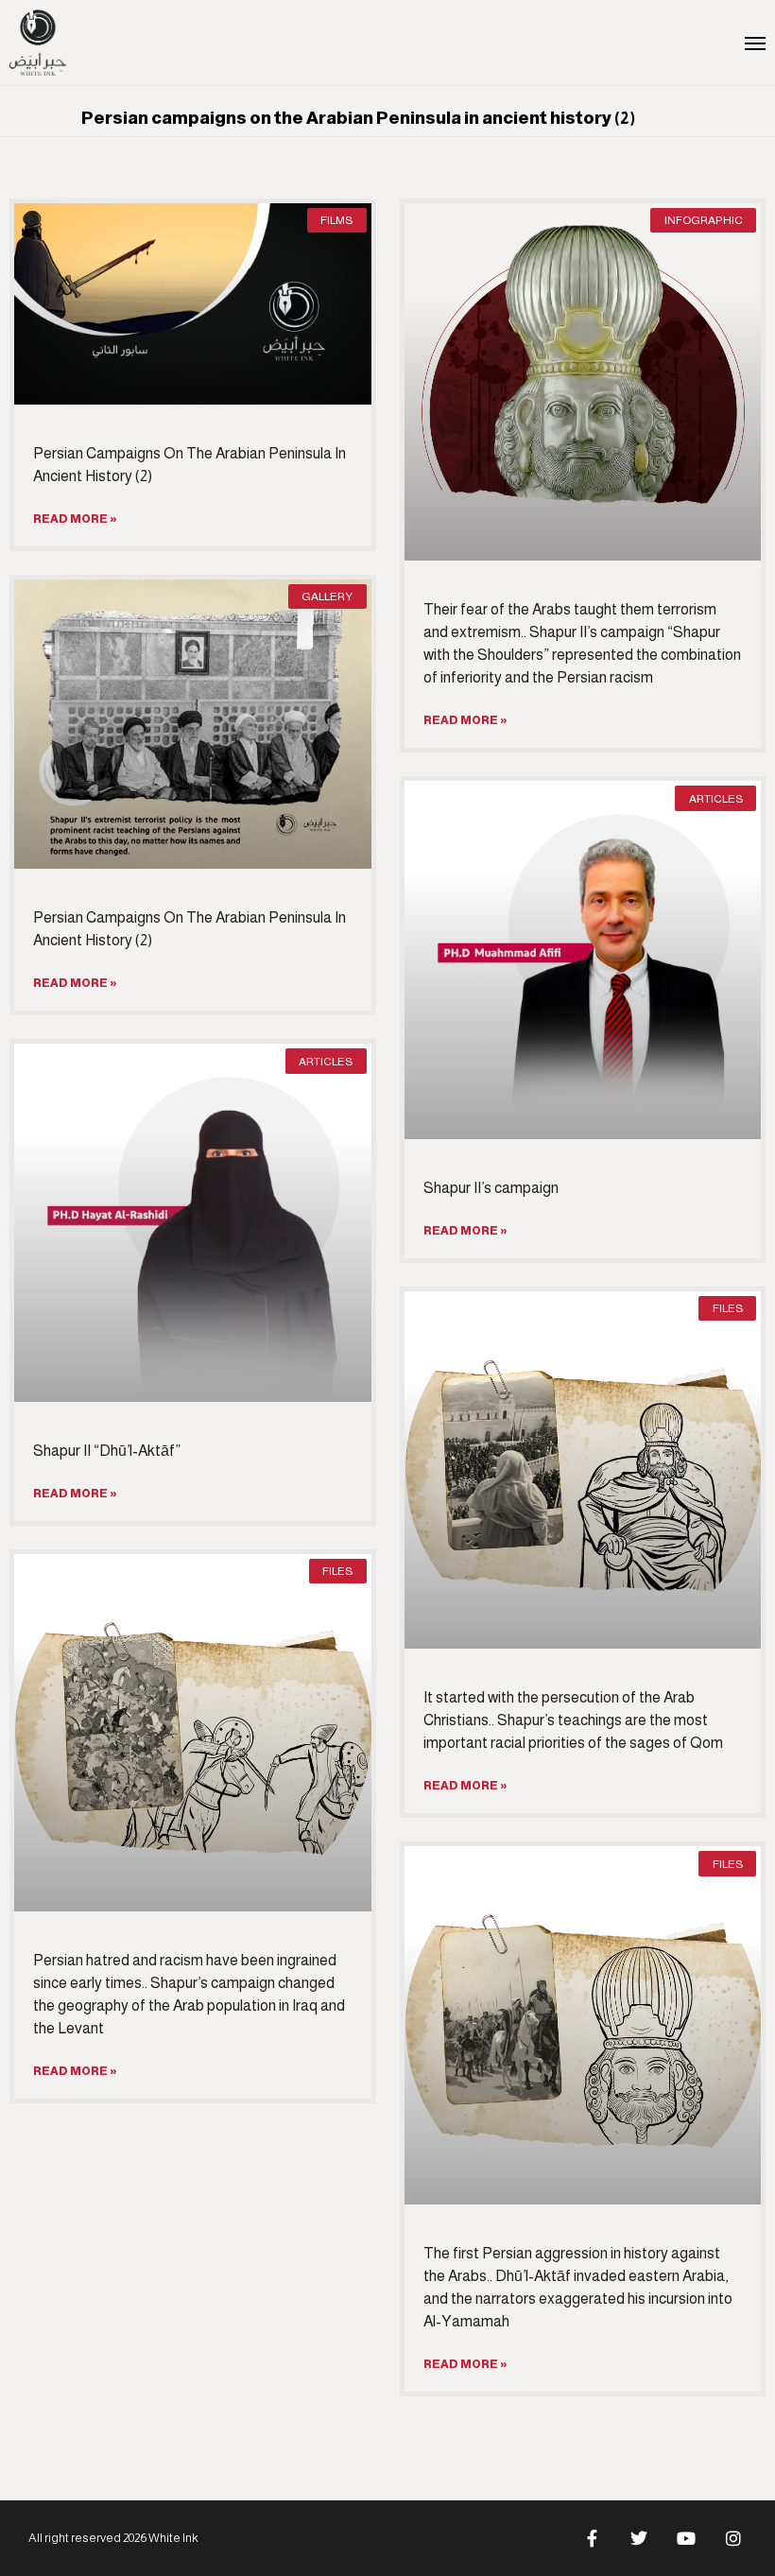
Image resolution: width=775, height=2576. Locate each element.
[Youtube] (686, 2538)
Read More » (75, 519)
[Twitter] (639, 2538)
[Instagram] (733, 2538)
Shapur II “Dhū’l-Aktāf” (107, 1451)
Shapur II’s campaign (491, 1188)
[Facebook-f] (592, 2538)
